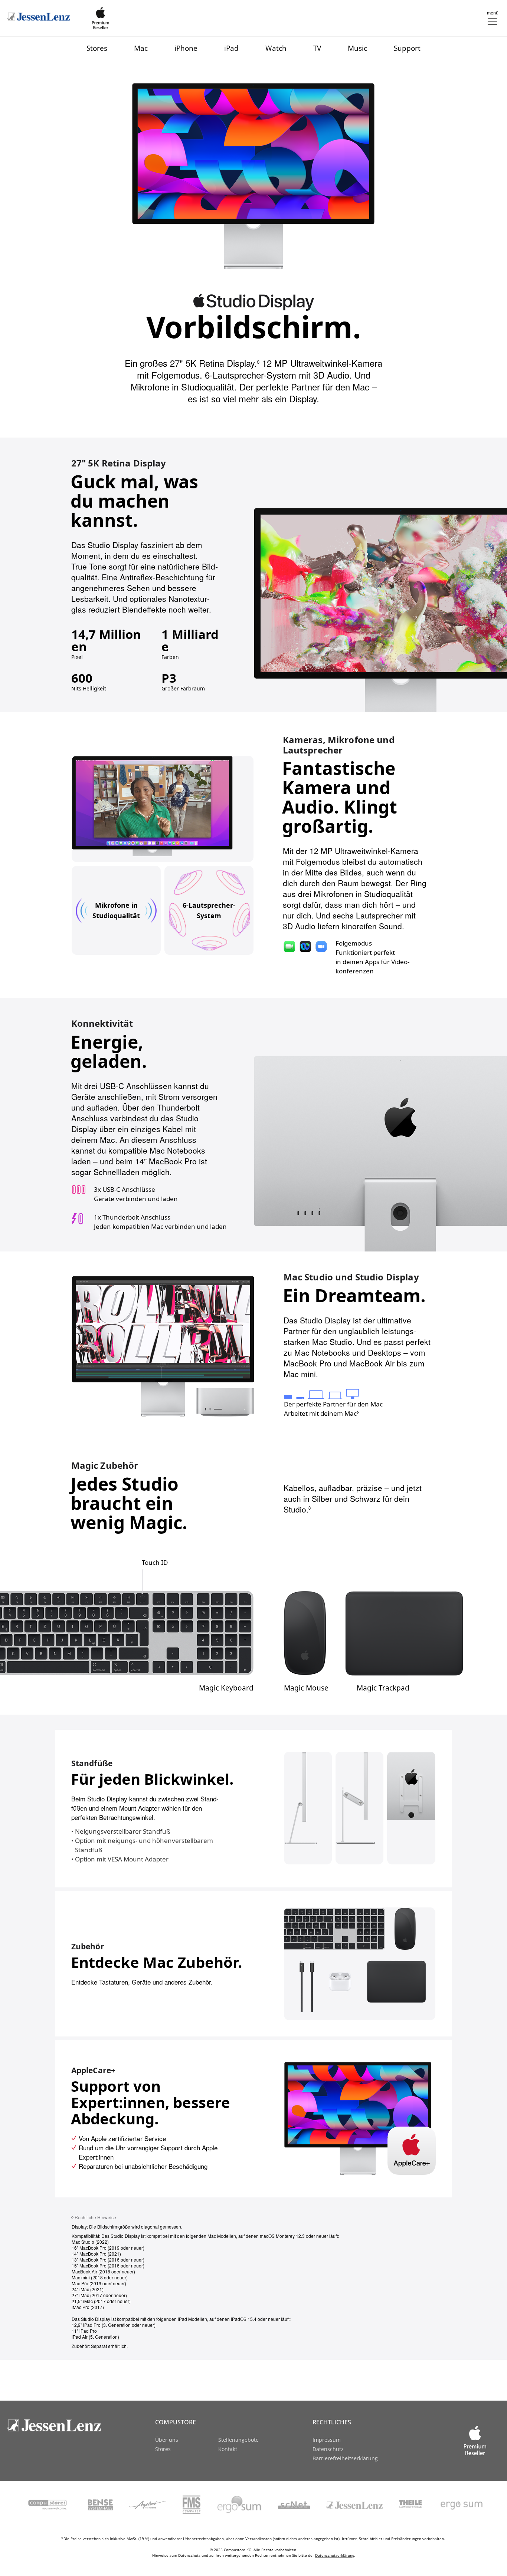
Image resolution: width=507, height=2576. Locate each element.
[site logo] (66, 2425)
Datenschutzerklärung (335, 2555)
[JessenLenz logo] (39, 17)
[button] (492, 18)
